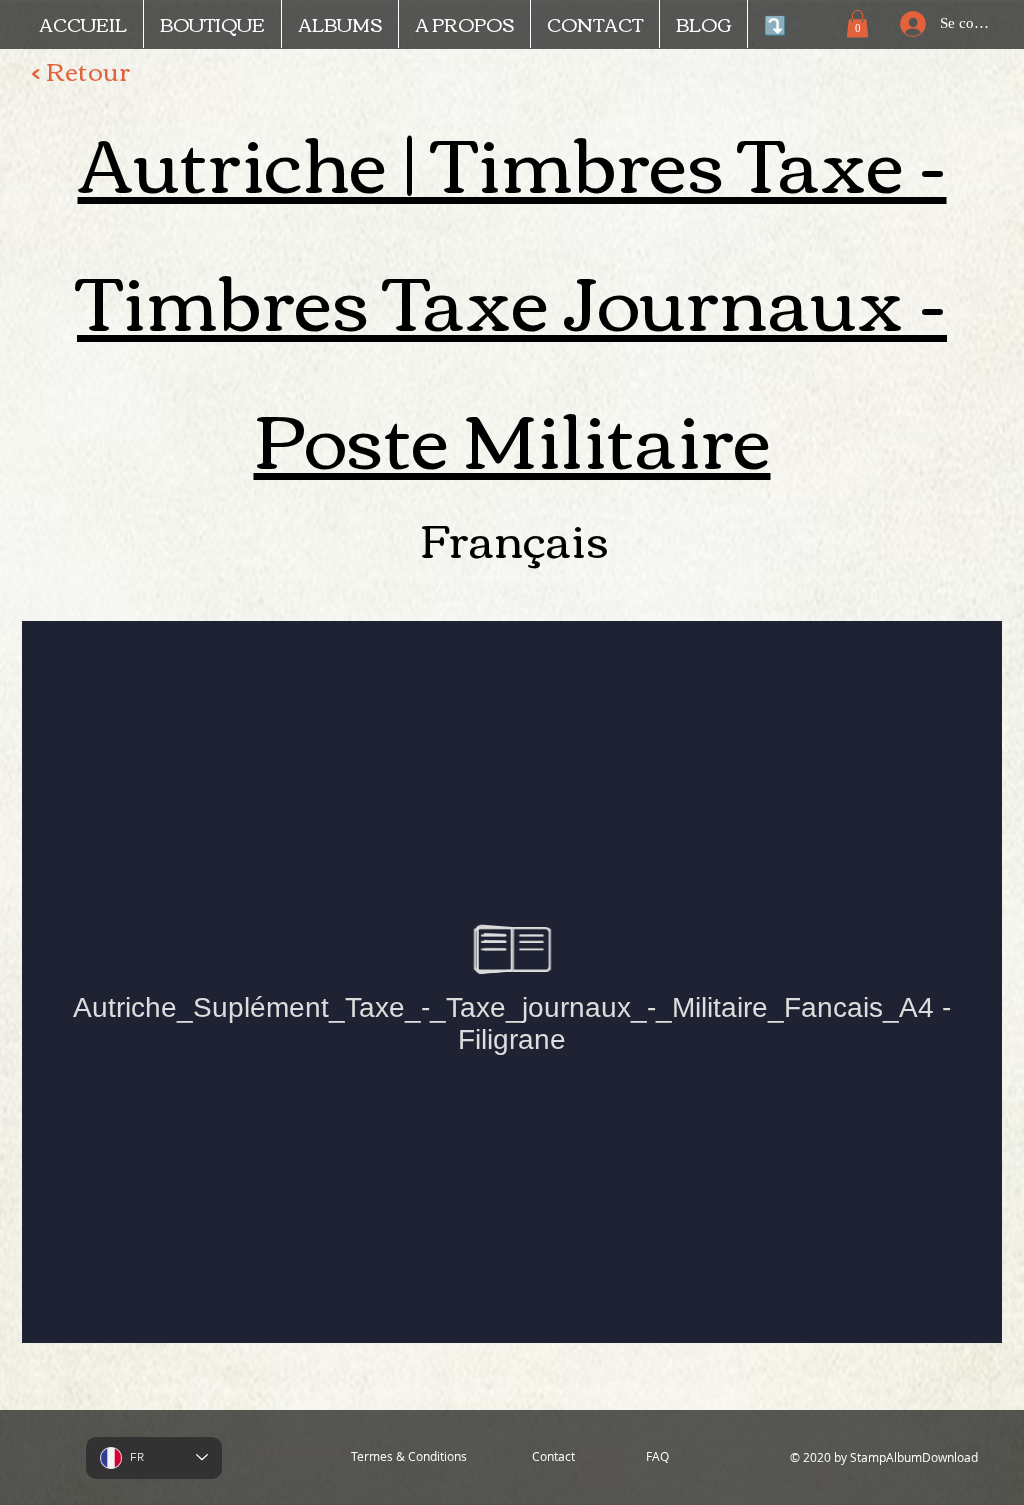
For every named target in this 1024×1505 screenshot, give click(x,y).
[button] (857, 23)
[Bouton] (921, 593)
